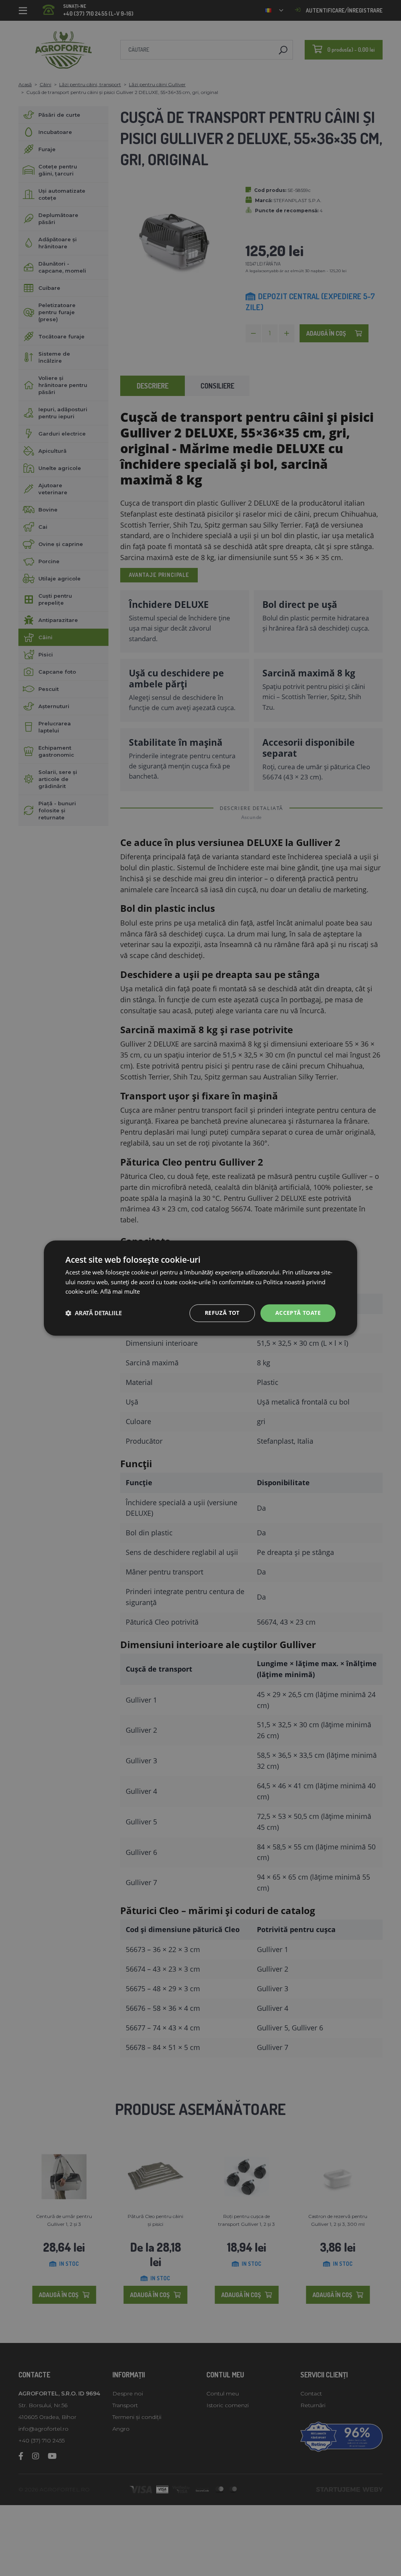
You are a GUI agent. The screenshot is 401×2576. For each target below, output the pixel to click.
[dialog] (200, 1288)
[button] (94, 1313)
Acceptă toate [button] (298, 1313)
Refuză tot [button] (222, 1313)
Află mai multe (120, 1292)
